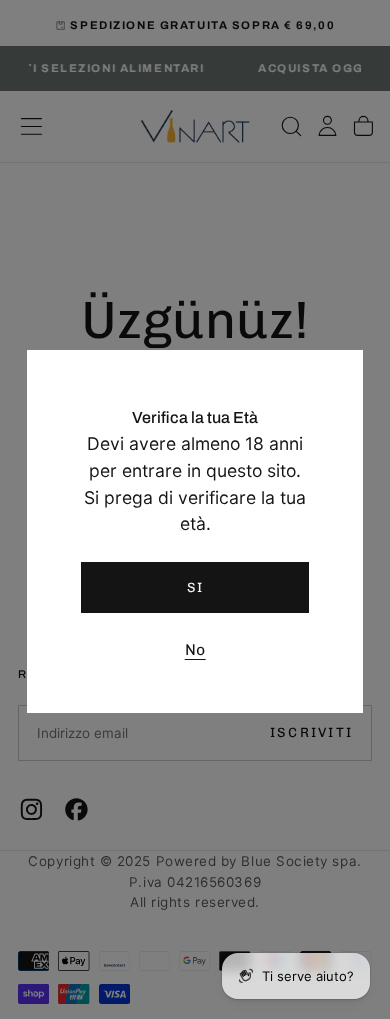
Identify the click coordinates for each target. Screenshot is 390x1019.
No (195, 649)
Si (195, 587)
